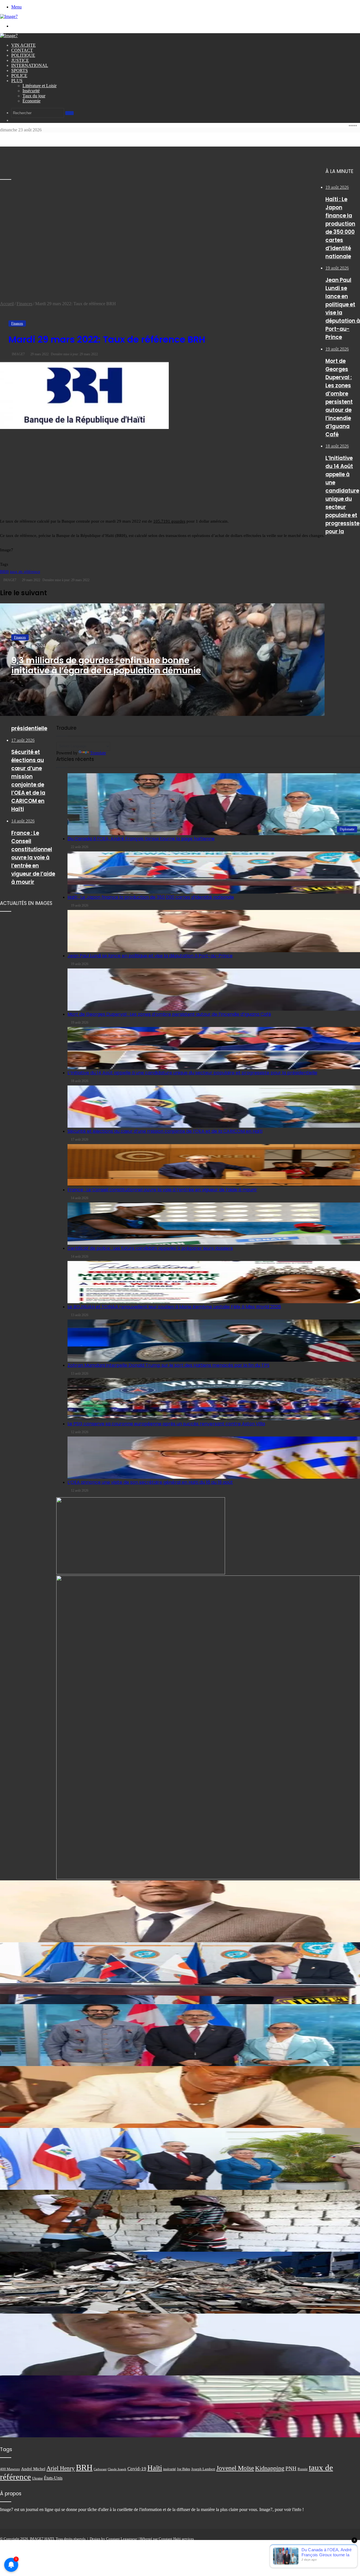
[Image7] (9, 16)
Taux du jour (34, 96)
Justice (20, 60)
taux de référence (25, 572)
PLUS (17, 81)
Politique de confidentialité (318, 2543)
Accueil (7, 304)
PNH (291, 2468)
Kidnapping (270, 2468)
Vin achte (23, 45)
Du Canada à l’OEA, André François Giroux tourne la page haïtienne (141, 839)
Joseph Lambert (203, 2469)
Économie (31, 101)
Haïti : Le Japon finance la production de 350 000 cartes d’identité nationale (151, 897)
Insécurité (31, 91)
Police (19, 76)
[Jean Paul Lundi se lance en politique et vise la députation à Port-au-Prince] (180, 1429)
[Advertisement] (42, 217)
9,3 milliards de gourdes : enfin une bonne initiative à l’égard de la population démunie (106, 665)
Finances (24, 304)
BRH (4, 572)
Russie (303, 2469)
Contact (22, 50)
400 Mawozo (10, 2469)
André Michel (33, 2469)
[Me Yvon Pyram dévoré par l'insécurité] (180, 2406)
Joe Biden (184, 2469)
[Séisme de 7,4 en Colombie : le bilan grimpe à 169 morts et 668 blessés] (180, 2283)
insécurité (169, 2469)
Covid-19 (137, 2469)
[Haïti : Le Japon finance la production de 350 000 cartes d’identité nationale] (214, 873)
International (30, 65)
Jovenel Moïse (235, 2468)
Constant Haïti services (176, 2539)
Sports (20, 70)
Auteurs (352, 2543)
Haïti (155, 2468)
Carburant (100, 2469)
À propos (267, 2543)
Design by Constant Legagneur (113, 2539)
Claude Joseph (117, 2469)
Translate (98, 753)
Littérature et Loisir (40, 86)
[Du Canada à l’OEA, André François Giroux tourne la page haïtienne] (180, 2035)
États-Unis (53, 2478)
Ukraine (37, 2478)
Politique (23, 55)
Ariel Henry (61, 2468)
